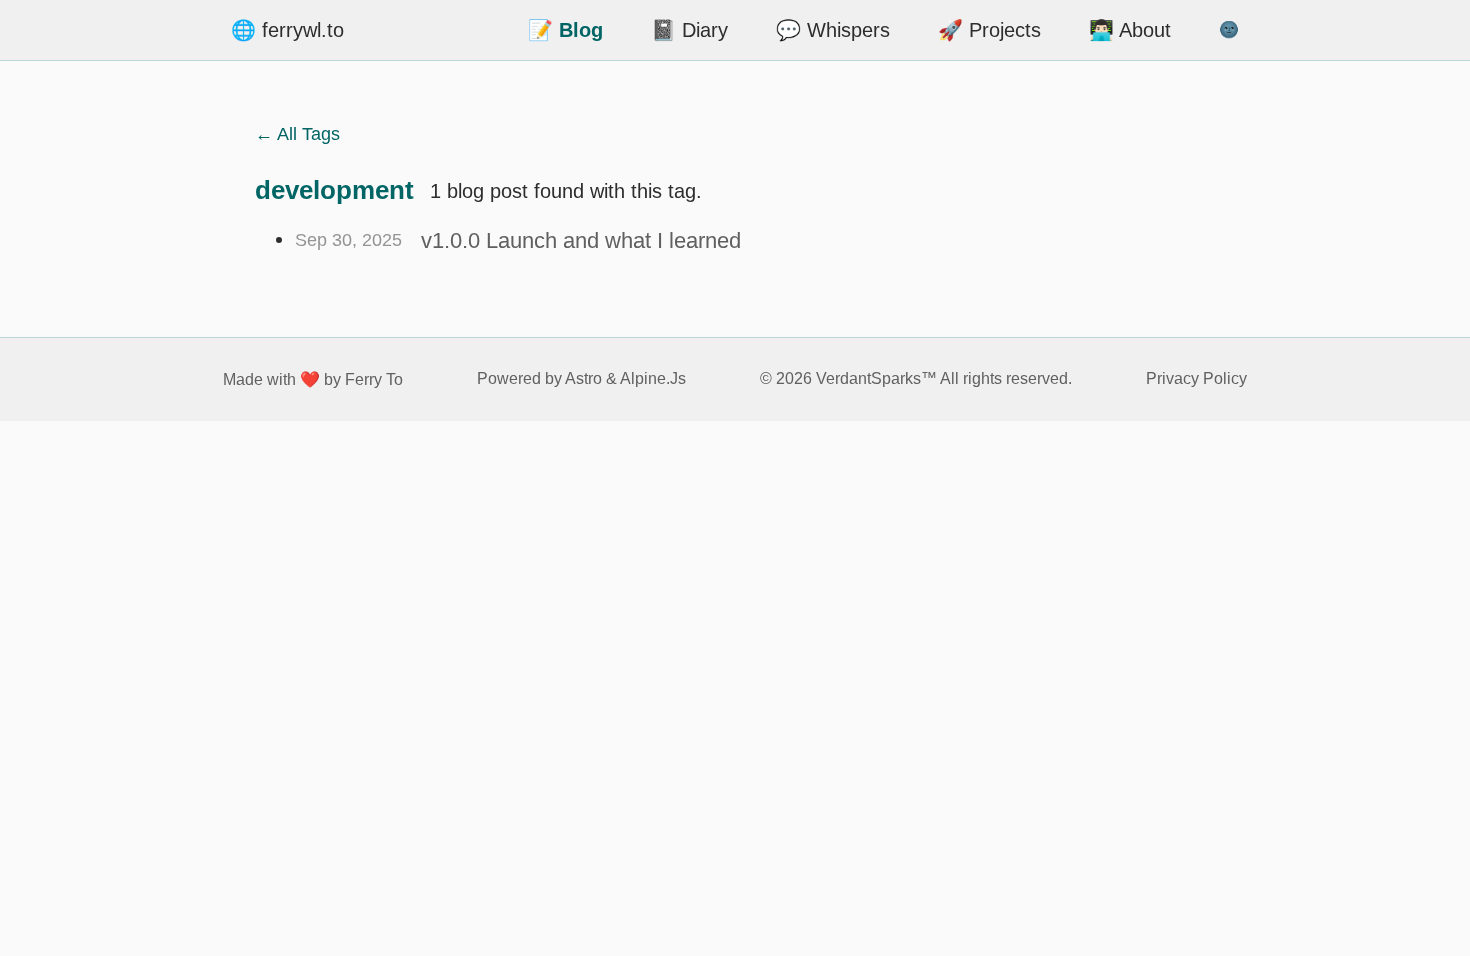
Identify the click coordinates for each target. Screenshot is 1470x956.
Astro (583, 378)
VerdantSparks (868, 378)
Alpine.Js (653, 378)
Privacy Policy (1196, 378)
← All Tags (297, 134)
